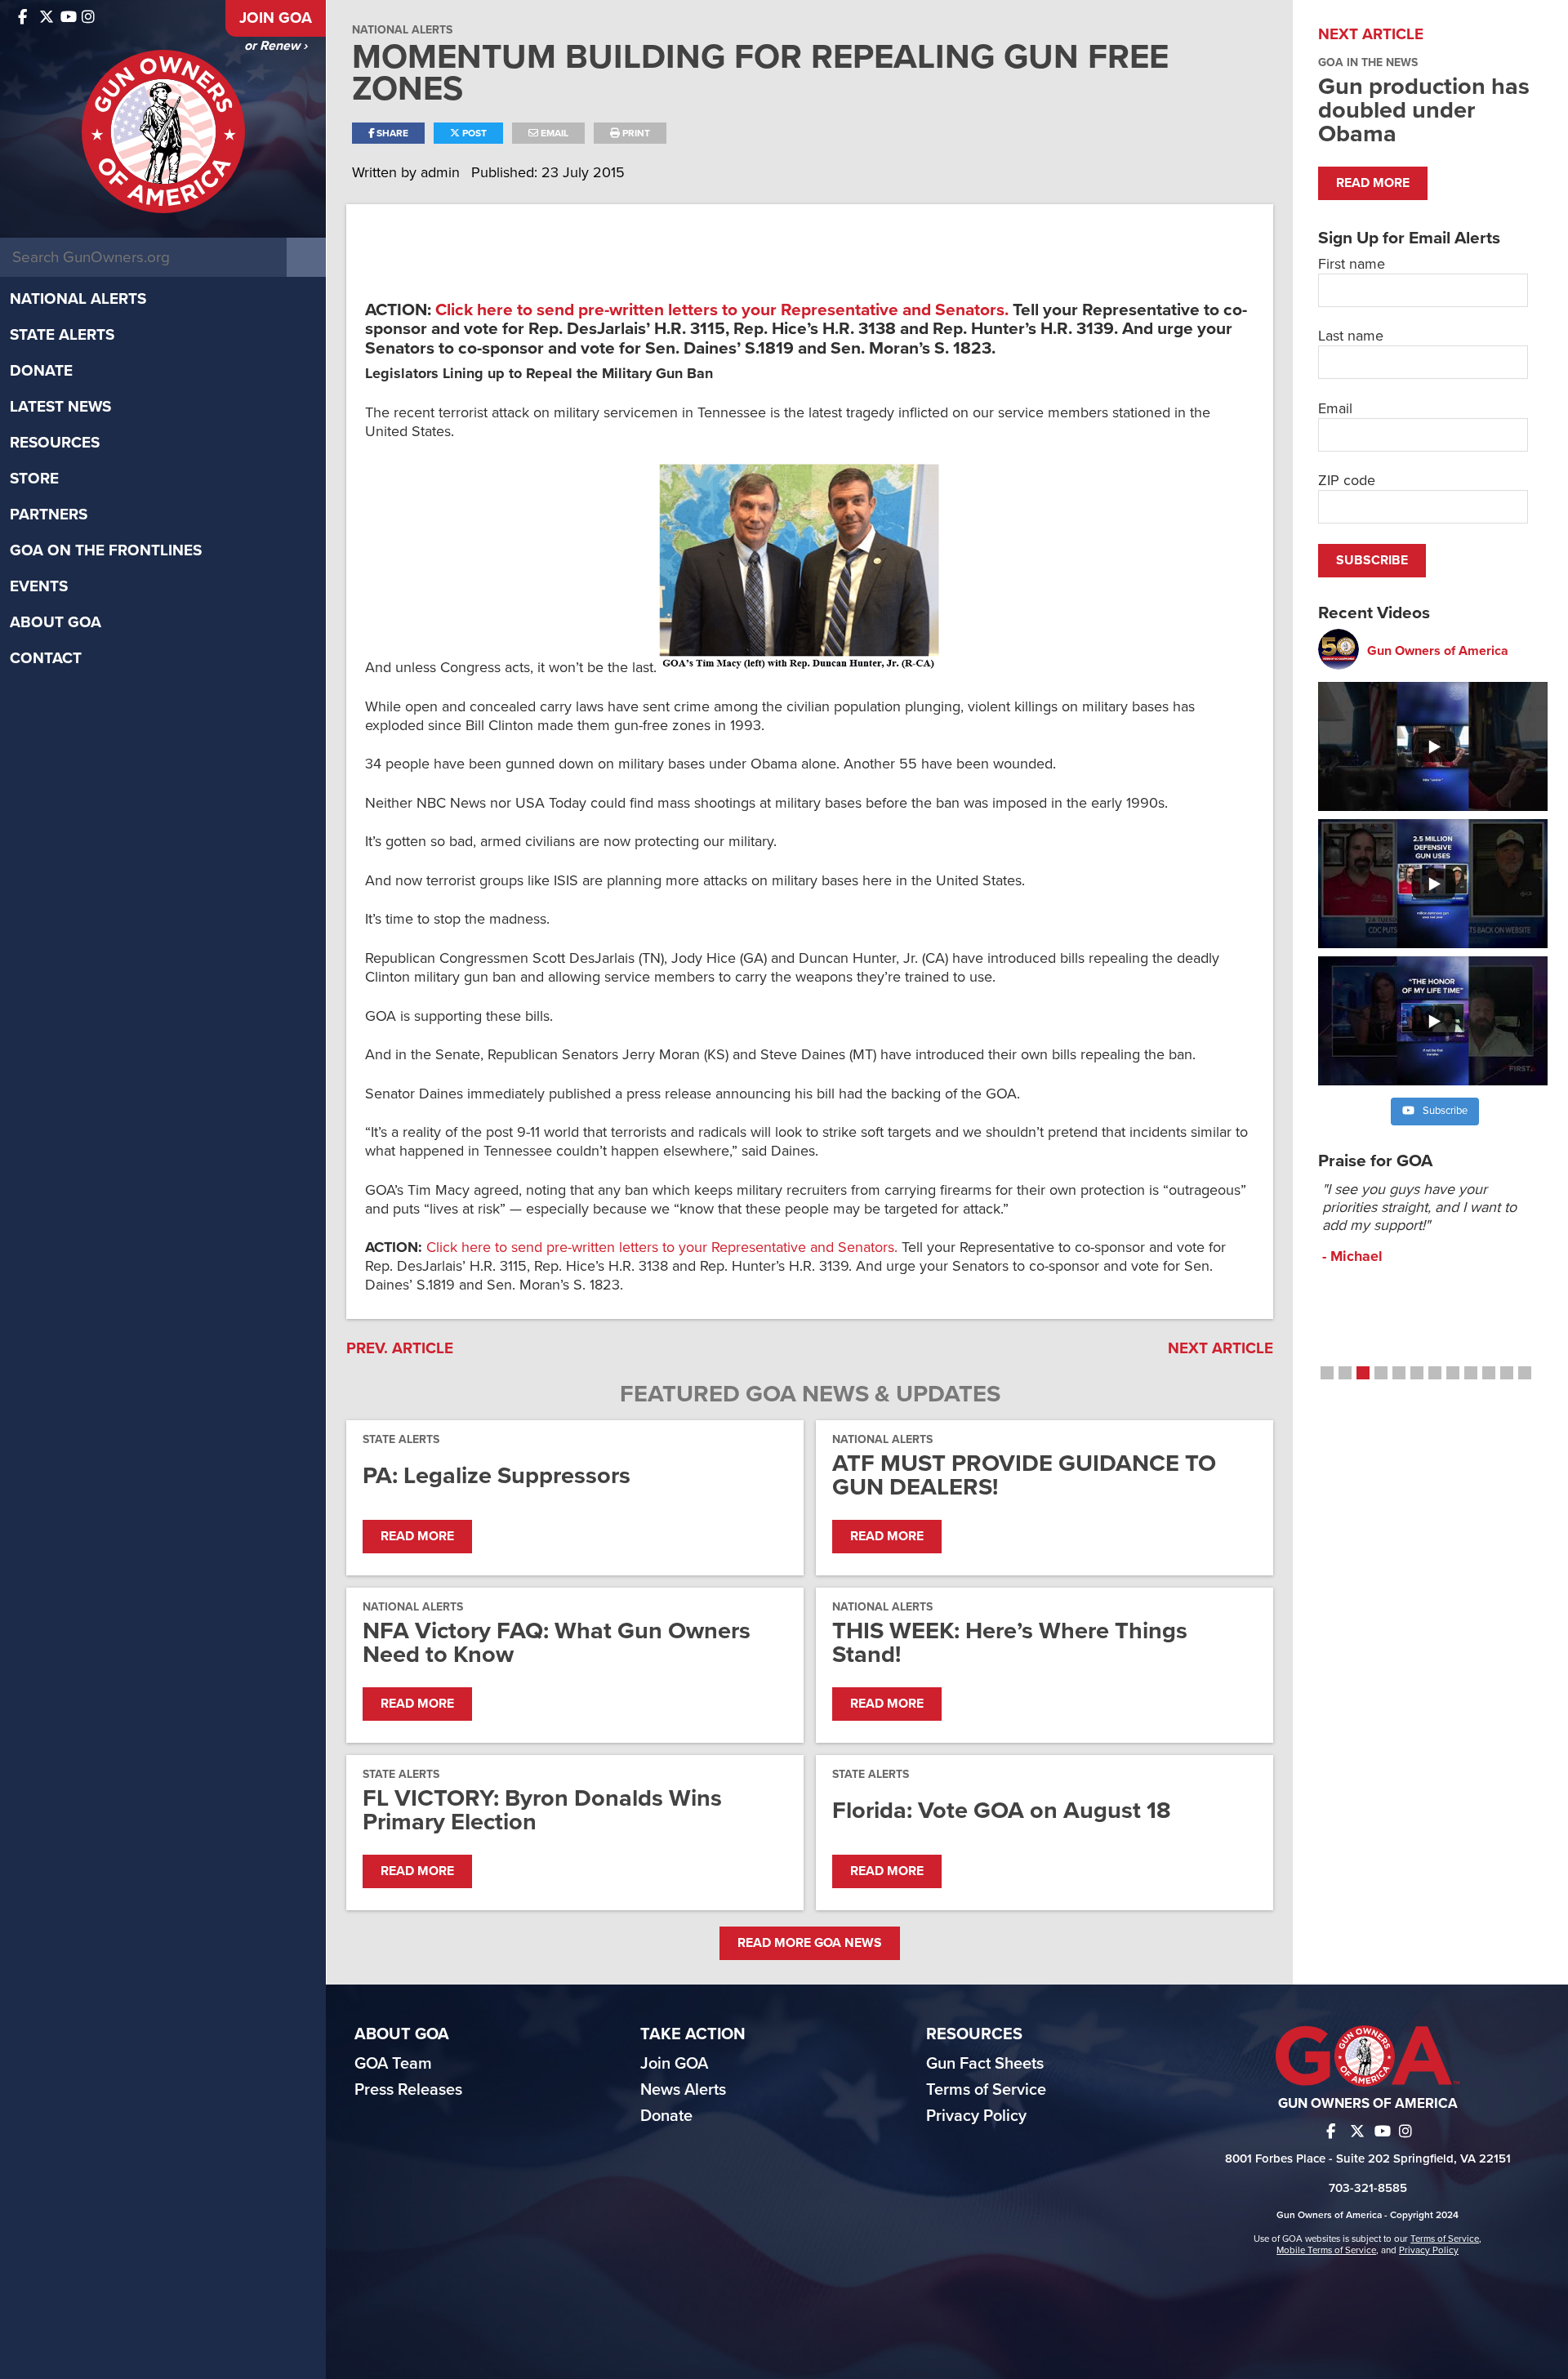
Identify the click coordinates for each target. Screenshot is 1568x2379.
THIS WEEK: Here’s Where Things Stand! (1010, 1642)
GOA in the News (1368, 62)
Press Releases (408, 2090)
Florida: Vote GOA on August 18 (1002, 1810)
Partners (49, 515)
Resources (55, 443)
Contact (46, 658)
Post (473, 133)
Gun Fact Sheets (985, 2064)
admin (442, 172)
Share (391, 133)
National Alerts (78, 299)
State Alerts (62, 335)
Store (34, 479)
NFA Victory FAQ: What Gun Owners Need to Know (557, 1642)
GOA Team (393, 2064)
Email (553, 133)
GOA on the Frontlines (106, 550)
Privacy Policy (976, 2116)
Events (39, 586)
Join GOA (276, 18)
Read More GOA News (810, 1943)
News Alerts (683, 2090)
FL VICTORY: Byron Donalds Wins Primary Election (542, 1810)
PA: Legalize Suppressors (497, 1475)
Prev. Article (400, 1348)
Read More (417, 1536)
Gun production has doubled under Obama (1424, 110)
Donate (41, 371)
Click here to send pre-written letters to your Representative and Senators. (722, 310)
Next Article (1221, 1348)
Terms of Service (986, 2090)
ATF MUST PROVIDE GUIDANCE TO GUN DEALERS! (1024, 1475)
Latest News (60, 407)
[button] (1327, 1373)
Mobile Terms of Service (1326, 2250)
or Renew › (276, 46)
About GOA (56, 622)
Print (635, 133)
